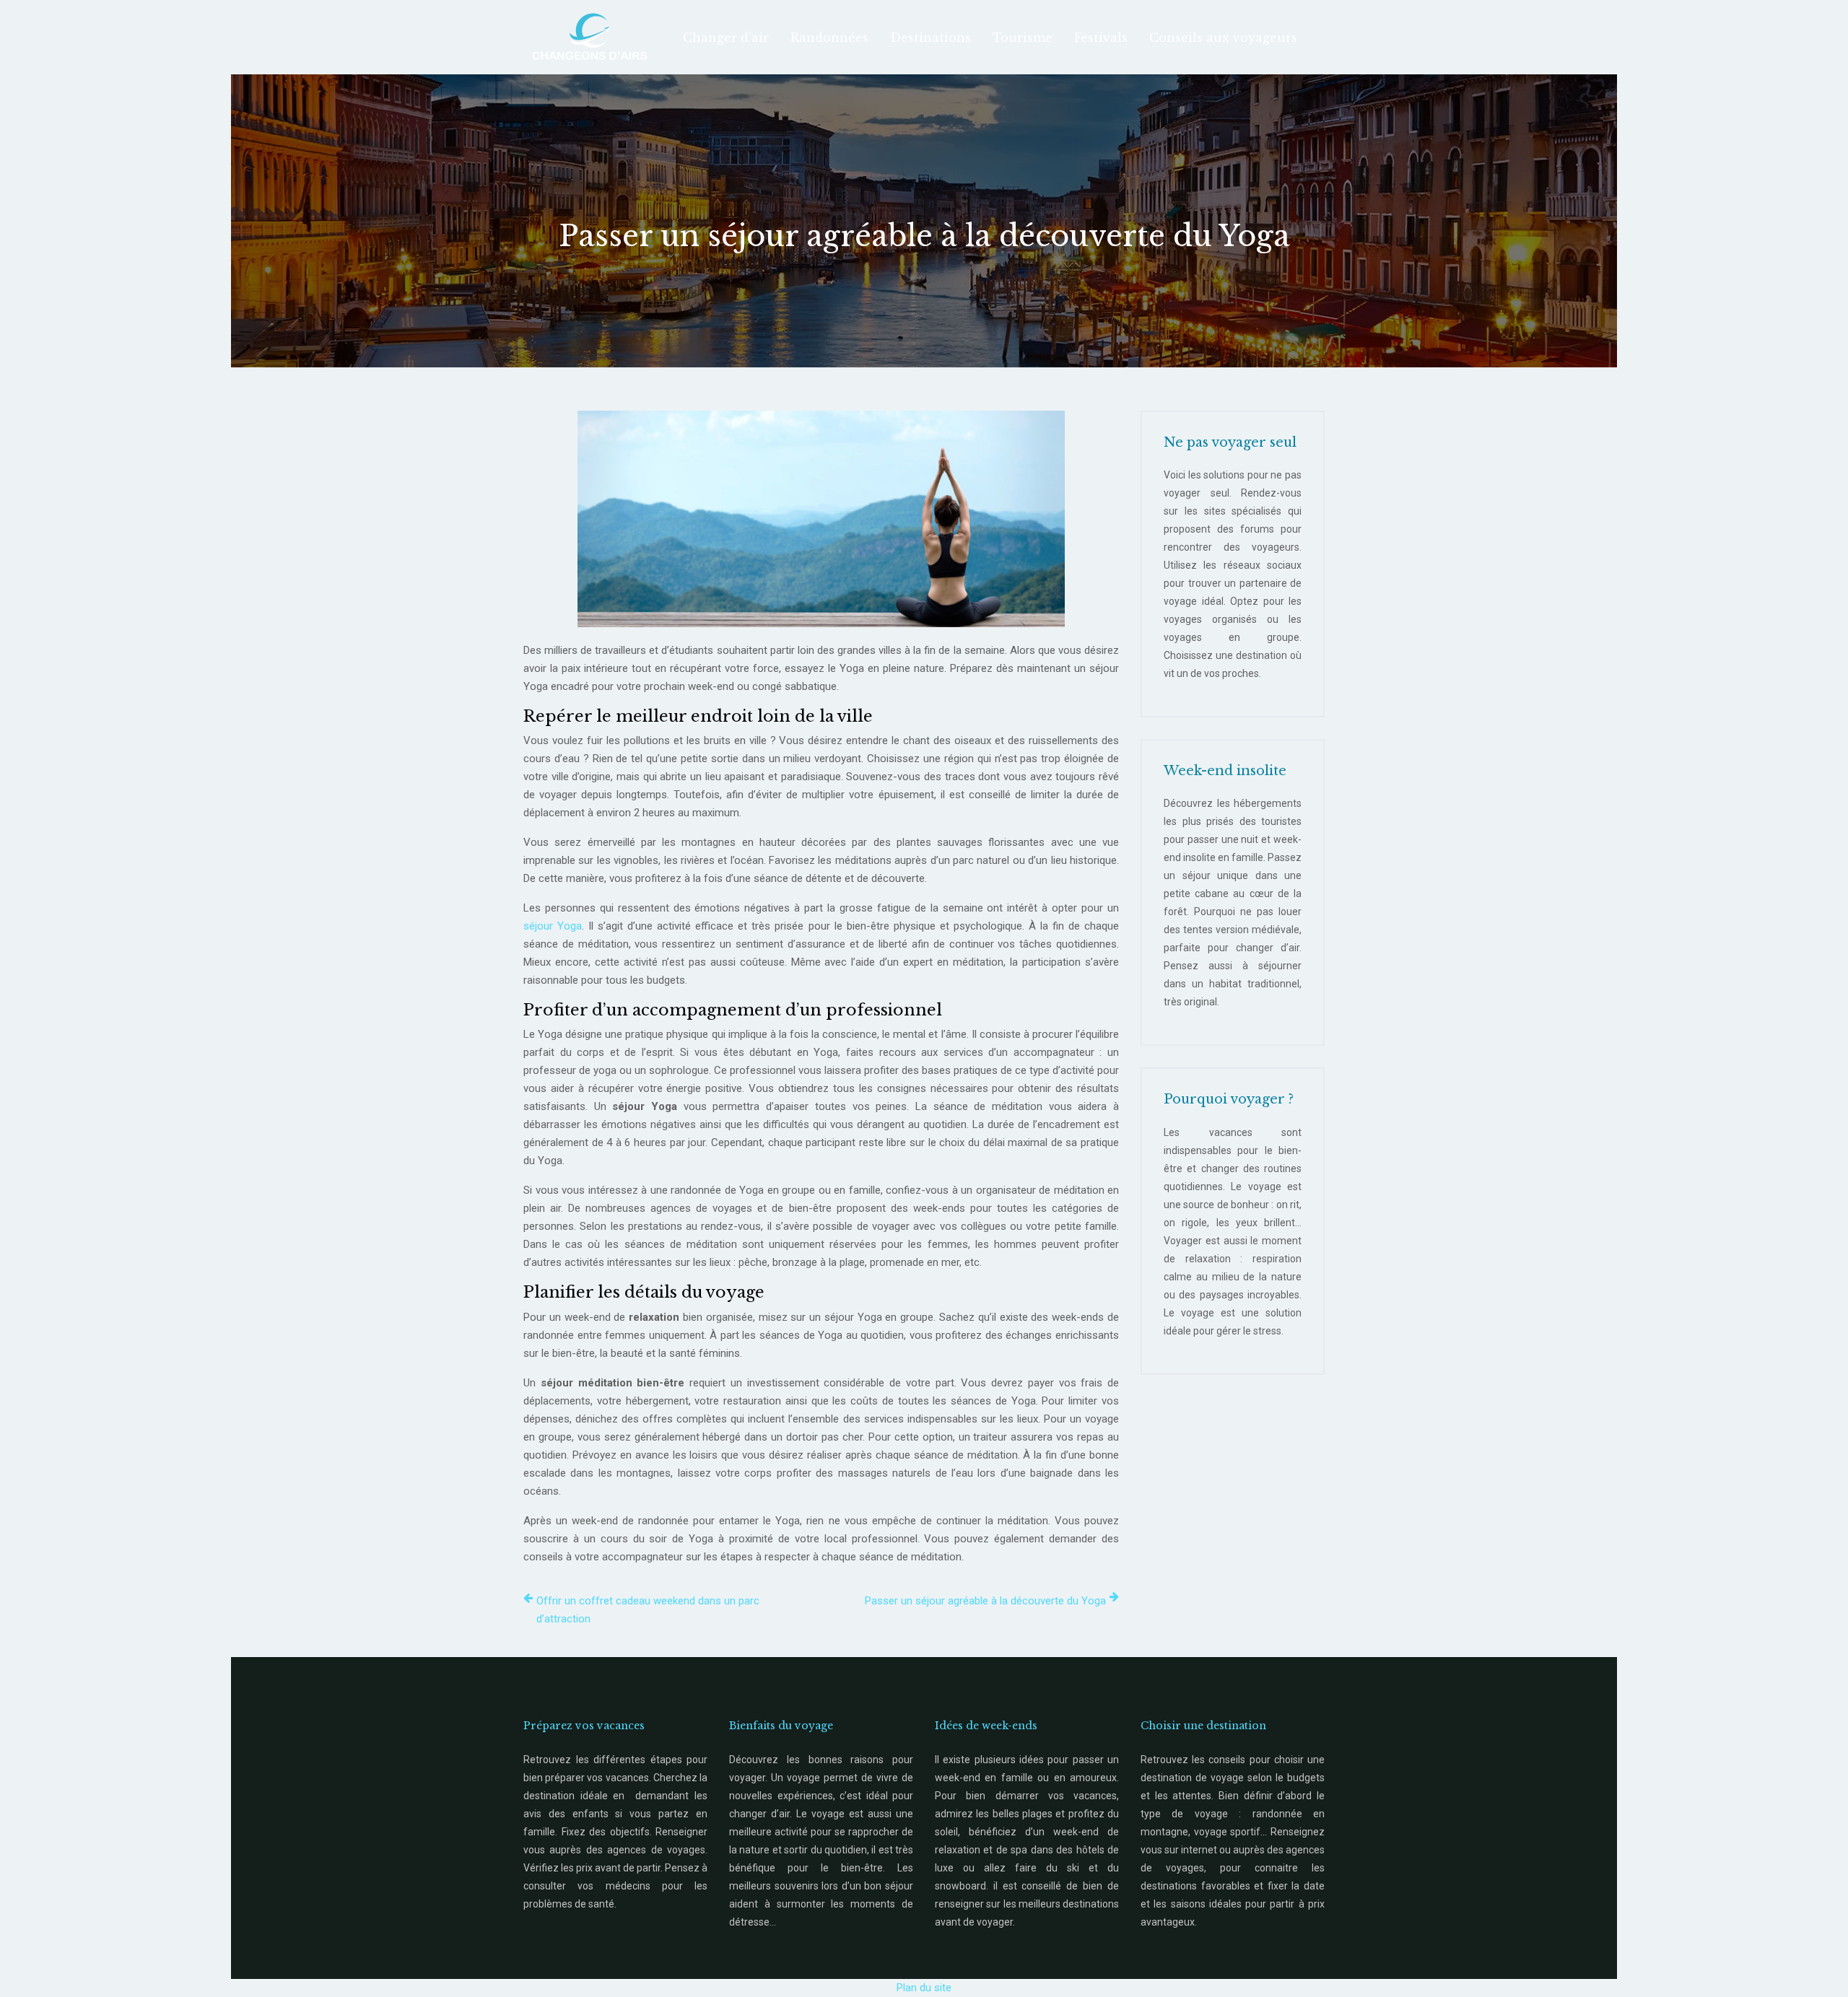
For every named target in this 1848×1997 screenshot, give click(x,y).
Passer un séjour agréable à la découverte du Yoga (985, 1601)
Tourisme (1023, 38)
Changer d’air (726, 38)
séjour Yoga (553, 926)
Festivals (1101, 38)
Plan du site (924, 1988)
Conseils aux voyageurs (1223, 38)
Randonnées (829, 38)
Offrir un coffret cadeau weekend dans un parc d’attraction (648, 1610)
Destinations (930, 38)
